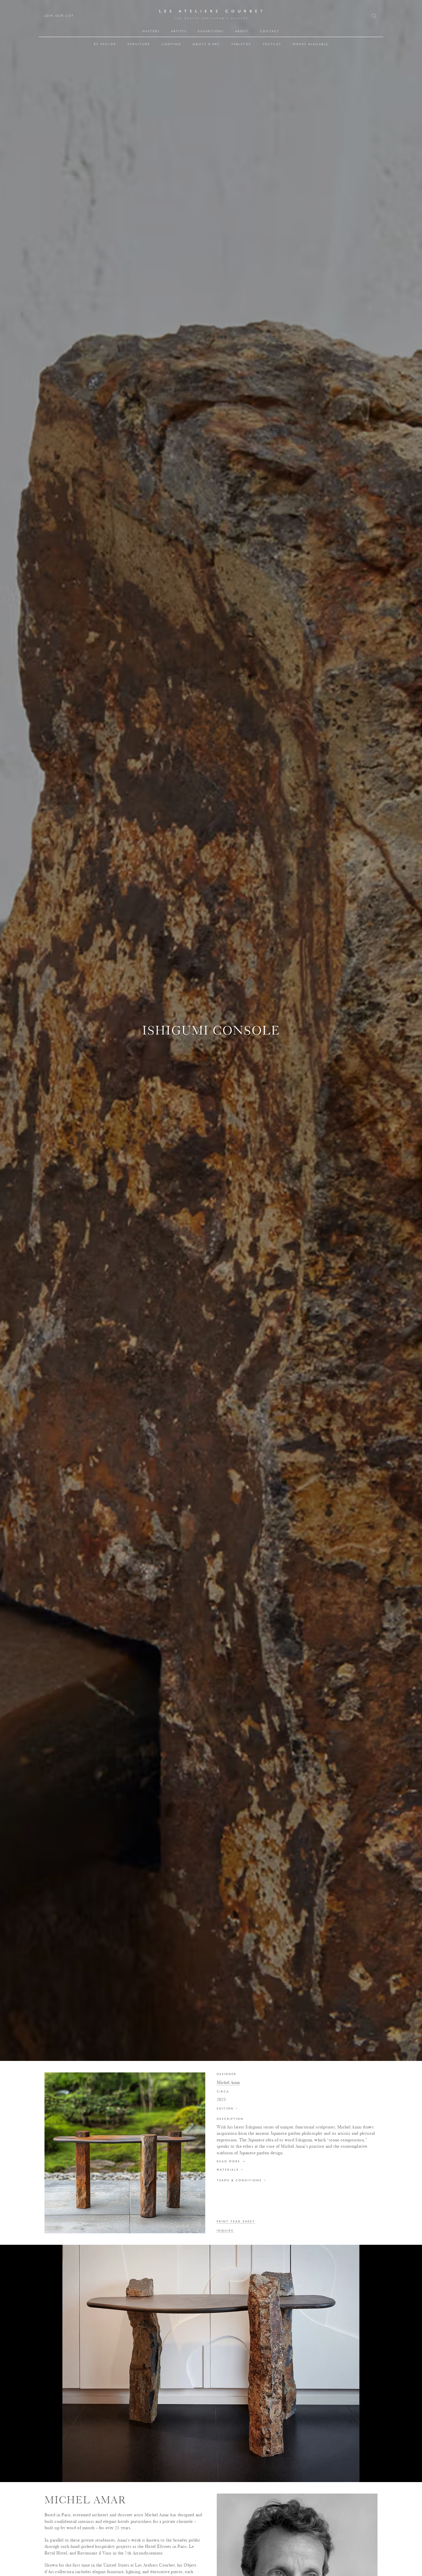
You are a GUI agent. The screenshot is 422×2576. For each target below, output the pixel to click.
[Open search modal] (375, 16)
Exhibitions (211, 31)
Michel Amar (228, 2082)
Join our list (59, 16)
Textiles (272, 44)
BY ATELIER (105, 44)
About (242, 31)
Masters (151, 31)
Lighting (171, 44)
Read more (231, 2161)
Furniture (139, 44)
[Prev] (12, 2363)
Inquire (225, 2231)
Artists (179, 31)
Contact (270, 31)
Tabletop (241, 44)
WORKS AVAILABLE (310, 44)
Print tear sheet (236, 2222)
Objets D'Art (206, 44)
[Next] (410, 2363)
